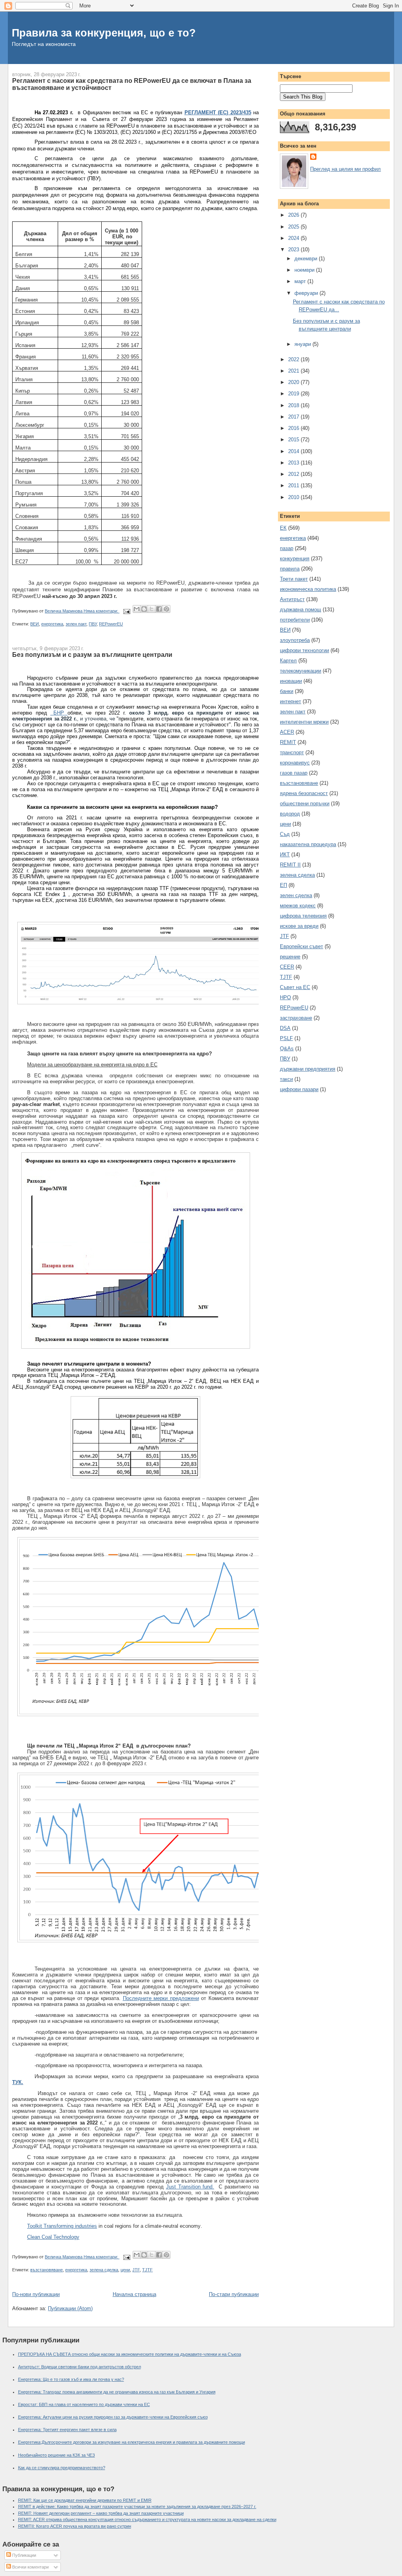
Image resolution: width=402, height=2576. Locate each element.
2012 (294, 474)
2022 (294, 359)
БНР (59, 713)
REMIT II (290, 865)
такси (286, 1079)
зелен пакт (76, 624)
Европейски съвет (301, 946)
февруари (307, 293)
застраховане (296, 1018)
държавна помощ (301, 610)
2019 (294, 394)
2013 (294, 463)
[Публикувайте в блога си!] (144, 609)
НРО (285, 997)
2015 (294, 440)
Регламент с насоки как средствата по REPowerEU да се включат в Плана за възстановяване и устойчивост (132, 84)
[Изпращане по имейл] (137, 609)
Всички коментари (30, 2567)
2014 (294, 451)
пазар (287, 548)
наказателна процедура (308, 844)
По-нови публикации (36, 2294)
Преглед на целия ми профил (345, 169)
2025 (294, 227)
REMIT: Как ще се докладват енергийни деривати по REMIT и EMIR (85, 2500)
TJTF (147, 2270)
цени (125, 2270)
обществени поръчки (305, 804)
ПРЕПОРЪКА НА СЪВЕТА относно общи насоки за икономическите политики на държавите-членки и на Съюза (130, 2354)
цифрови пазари (299, 1089)
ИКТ (285, 855)
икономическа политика (308, 589)
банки (287, 691)
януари (303, 344)
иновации (291, 681)
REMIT (288, 742)
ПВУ (93, 624)
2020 (294, 382)
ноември (305, 270)
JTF (136, 2270)
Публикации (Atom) (70, 2308)
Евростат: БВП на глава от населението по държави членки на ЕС (84, 2404)
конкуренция (295, 559)
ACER (287, 732)
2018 (294, 405)
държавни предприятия (308, 1069)
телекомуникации (301, 671)
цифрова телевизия (303, 916)
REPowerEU (111, 624)
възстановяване (47, 2270)
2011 (294, 485)
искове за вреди (299, 926)
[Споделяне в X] (152, 609)
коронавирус (295, 763)
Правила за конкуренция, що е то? (104, 33)
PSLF (286, 1038)
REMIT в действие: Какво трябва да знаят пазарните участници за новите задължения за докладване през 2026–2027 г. (137, 2507)
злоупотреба (295, 640)
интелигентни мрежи (304, 722)
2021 (294, 371)
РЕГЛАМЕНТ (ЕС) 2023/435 (218, 112)
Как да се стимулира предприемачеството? (62, 2468)
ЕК (283, 528)
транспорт (292, 752)
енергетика (52, 624)
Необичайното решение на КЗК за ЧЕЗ (57, 2455)
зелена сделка (104, 2270)
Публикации (24, 2555)
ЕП (283, 885)
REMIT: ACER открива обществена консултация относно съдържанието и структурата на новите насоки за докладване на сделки (147, 2519)
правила (290, 569)
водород (290, 814)
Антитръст (292, 599)
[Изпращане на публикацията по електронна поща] (126, 611)
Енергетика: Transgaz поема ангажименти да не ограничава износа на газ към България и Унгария (117, 2392)
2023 (294, 250)
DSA (285, 1028)
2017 (294, 417)
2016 (294, 428)
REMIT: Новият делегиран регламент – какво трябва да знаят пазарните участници (101, 2513)
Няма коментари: (101, 611)
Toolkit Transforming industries (62, 2226)
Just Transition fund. (190, 2187)
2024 (294, 238)
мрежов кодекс (298, 906)
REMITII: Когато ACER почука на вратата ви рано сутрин (75, 2526)
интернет (291, 701)
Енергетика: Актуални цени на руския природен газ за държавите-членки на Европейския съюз (113, 2417)
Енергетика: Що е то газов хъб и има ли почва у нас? (71, 2379)
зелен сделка (296, 895)
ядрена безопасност (304, 793)
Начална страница (134, 2294)
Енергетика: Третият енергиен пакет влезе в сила (67, 2430)
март (301, 281)
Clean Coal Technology (53, 2237)
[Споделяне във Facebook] (159, 609)
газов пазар (294, 773)
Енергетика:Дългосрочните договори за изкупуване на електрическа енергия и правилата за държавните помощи (132, 2442)
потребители (295, 620)
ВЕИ (35, 624)
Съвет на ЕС (295, 987)
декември (307, 259)
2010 (294, 497)
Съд (285, 834)
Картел (288, 661)
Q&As (287, 1048)
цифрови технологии (304, 650)
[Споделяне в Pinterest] (166, 609)
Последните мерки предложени (161, 1998)
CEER (287, 967)
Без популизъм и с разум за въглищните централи (92, 655)
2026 (294, 215)
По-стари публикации (234, 2294)
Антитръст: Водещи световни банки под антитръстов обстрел (79, 2367)
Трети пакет (294, 579)
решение (290, 957)
